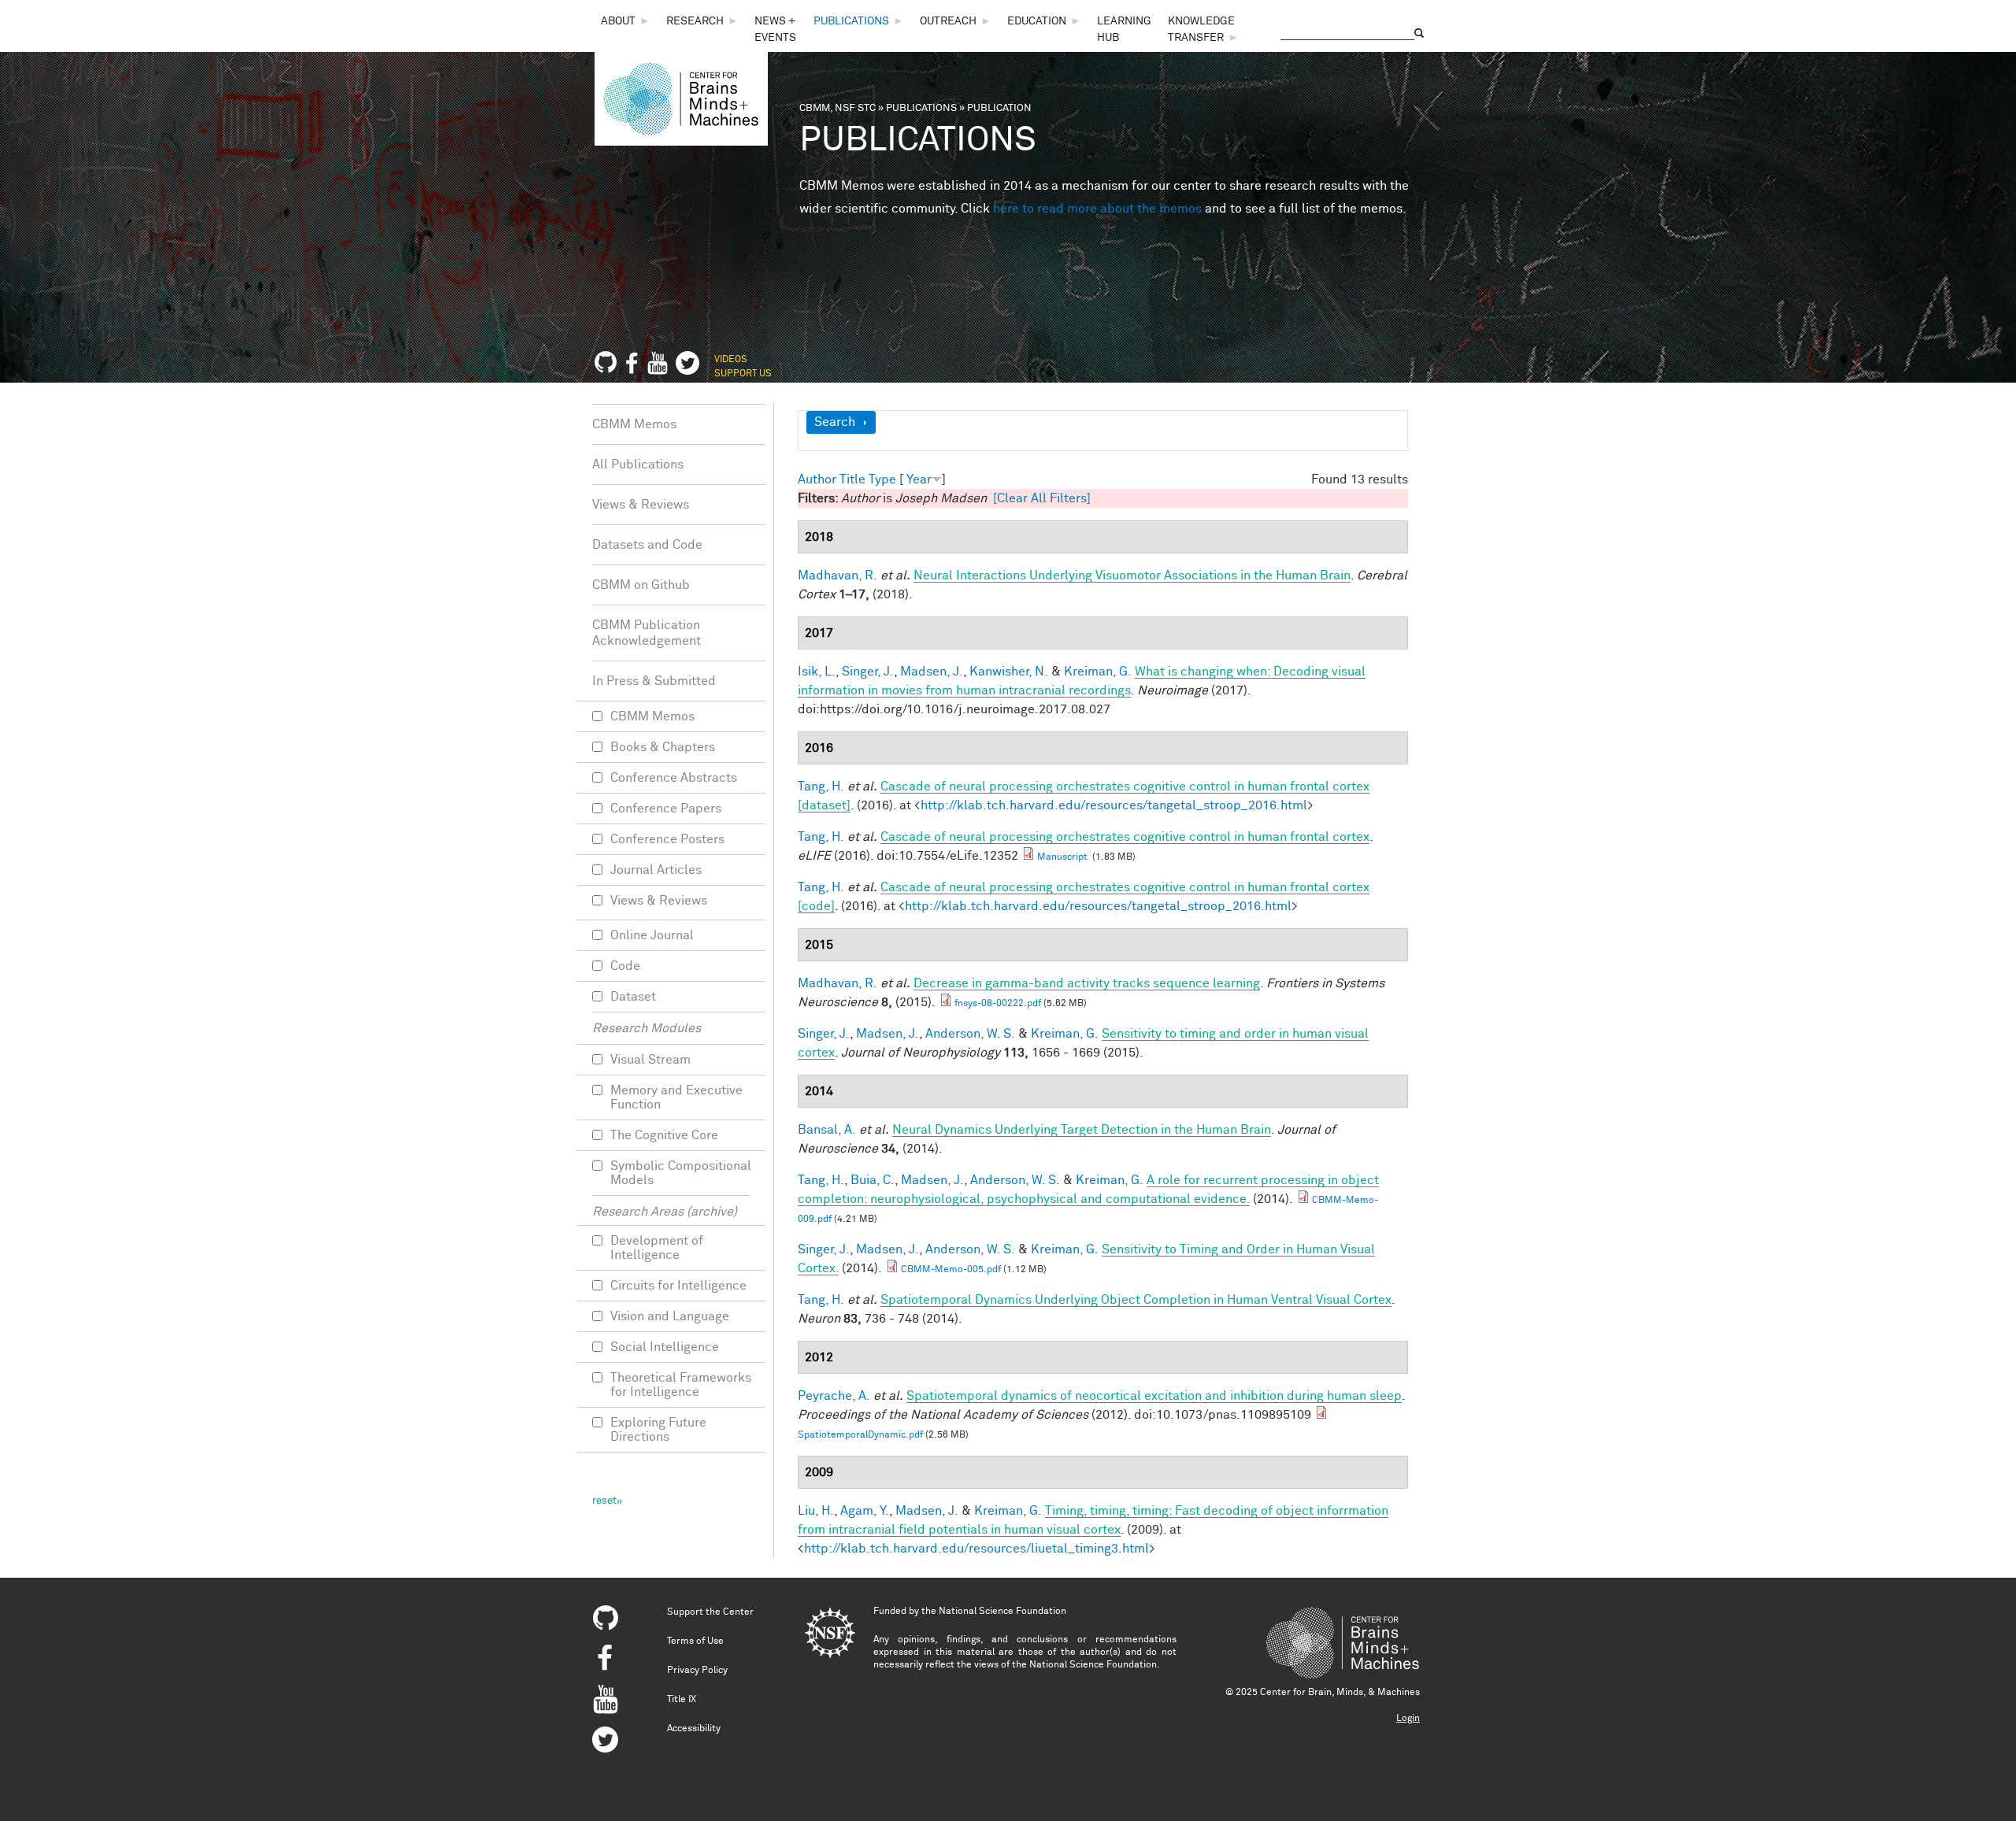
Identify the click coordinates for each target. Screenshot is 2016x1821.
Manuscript (1064, 857)
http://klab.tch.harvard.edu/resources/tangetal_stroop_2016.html (1114, 805)
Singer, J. (868, 672)
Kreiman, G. (1098, 672)
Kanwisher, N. (1009, 672)
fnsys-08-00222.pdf (998, 1004)
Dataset (633, 997)
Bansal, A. (827, 1130)
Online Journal (652, 935)
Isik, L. (817, 672)
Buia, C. (873, 1180)
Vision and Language (670, 1316)
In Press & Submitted (654, 681)
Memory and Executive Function (676, 1097)
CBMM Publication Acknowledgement (647, 633)
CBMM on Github (641, 585)
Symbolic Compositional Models (681, 1173)
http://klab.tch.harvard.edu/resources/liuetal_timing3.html (976, 1549)
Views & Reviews (641, 505)
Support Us (743, 374)
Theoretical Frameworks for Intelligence (681, 1385)
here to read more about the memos (1097, 209)
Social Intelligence (665, 1347)
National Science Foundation (1002, 1612)
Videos (731, 360)
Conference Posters (667, 839)
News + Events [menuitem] (775, 30)
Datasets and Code (647, 545)
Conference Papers (666, 809)
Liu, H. (816, 1511)
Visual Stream (650, 1060)
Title (852, 479)
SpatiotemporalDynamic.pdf (860, 1435)
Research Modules (647, 1028)
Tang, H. (821, 787)
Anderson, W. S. (970, 1034)
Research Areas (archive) (665, 1212)
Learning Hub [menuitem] (1124, 30)
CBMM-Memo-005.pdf (951, 1270)
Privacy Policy (697, 1671)
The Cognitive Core (664, 1135)
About (618, 21)
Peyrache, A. (834, 1396)
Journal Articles (656, 870)
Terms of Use (695, 1641)
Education (1037, 21)
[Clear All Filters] (1042, 498)
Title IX (682, 1700)
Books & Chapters (663, 747)
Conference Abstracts (674, 778)
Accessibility (694, 1729)
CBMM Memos (634, 424)
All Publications (638, 465)
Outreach (948, 21)
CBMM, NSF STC (838, 108)
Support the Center (710, 1612)
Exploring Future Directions (658, 1430)
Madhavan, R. (838, 576)
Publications (851, 21)
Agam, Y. (865, 1511)
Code (625, 966)
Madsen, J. (932, 672)
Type (882, 479)
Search (835, 422)
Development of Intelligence (657, 1248)
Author (817, 479)
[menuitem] (626, 22)
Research (695, 21)
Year (919, 479)
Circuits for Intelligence (678, 1286)
